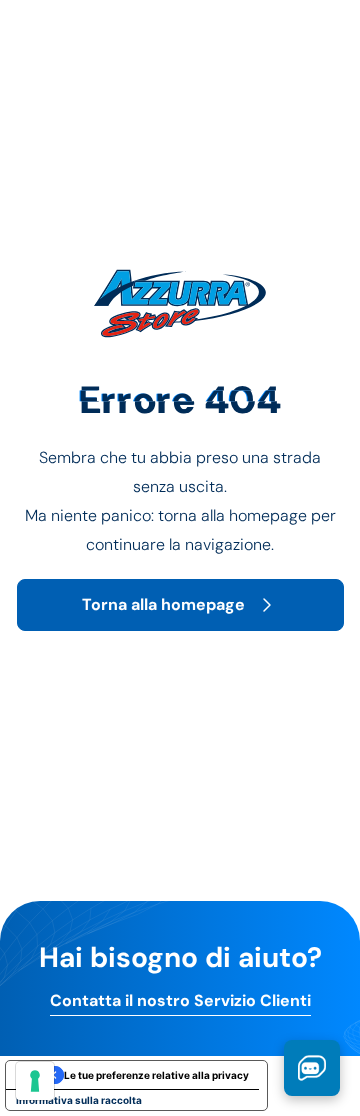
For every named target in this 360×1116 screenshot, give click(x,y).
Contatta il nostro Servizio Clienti (180, 1001)
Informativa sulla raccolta (79, 1100)
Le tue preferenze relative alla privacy (156, 1075)
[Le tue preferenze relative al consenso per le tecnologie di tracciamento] (35, 1081)
